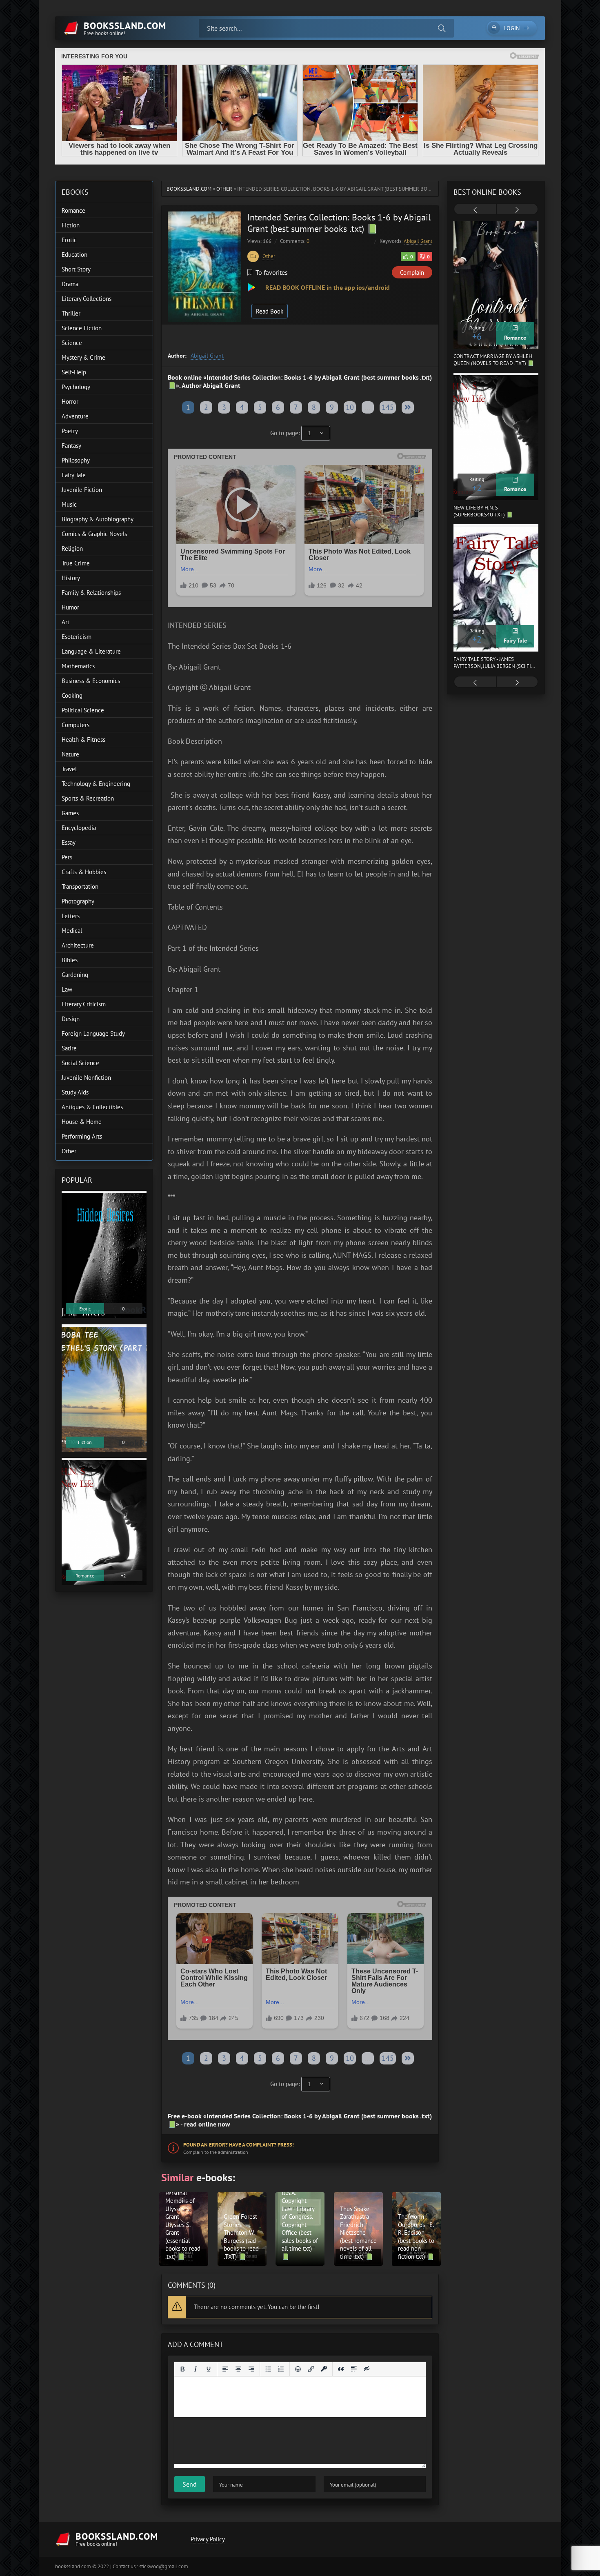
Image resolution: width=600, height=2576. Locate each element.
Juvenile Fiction (82, 490)
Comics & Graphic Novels (94, 534)
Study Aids (75, 1092)
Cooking (72, 695)
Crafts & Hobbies (84, 872)
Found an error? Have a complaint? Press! (239, 2145)
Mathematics (78, 666)
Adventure (75, 416)
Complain (412, 273)
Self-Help (74, 372)
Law (67, 989)
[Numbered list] (281, 2369)
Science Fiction (82, 328)
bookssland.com (189, 189)
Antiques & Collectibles (92, 1107)
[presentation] (475, 210)
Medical (72, 931)
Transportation (80, 886)
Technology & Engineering (96, 784)
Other (224, 189)
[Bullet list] (268, 2369)
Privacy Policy (208, 2539)
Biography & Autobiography (98, 519)
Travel (69, 769)
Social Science (80, 1063)
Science (72, 343)
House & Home (82, 1122)
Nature (70, 754)
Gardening (75, 975)
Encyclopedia (79, 828)
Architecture (78, 945)
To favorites (272, 272)
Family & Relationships (91, 593)
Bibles (70, 960)
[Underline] (209, 2369)
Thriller (71, 313)
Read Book (270, 311)
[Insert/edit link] (311, 2369)
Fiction (71, 225)
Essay (69, 842)
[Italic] (196, 2369)
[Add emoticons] (298, 2369)
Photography (78, 901)
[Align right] (251, 2369)
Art (66, 622)
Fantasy (71, 446)
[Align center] (238, 2369)
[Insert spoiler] (354, 2369)
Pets (67, 857)
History (71, 578)
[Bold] (182, 2369)
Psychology (76, 387)
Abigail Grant (418, 241)
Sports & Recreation (88, 798)
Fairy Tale (74, 475)
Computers (76, 725)
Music (69, 504)
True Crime (76, 563)
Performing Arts (82, 1136)
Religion (72, 548)
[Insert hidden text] (367, 2369)
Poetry (70, 431)
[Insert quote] (341, 2369)
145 (388, 407)
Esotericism (77, 637)
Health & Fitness (83, 740)
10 (350, 407)
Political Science (83, 710)
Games (70, 813)
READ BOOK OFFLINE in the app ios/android (327, 287)
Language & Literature (91, 651)
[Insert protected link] (324, 2369)
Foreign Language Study (93, 1033)
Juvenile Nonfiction (86, 1078)
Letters (71, 916)
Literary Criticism (84, 1004)
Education (74, 255)
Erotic (69, 240)
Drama (70, 284)
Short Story (76, 269)
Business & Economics (91, 681)
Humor (70, 607)
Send (190, 2484)
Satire (69, 1048)
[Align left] (225, 2369)
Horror (70, 402)
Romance (73, 210)
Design (71, 1019)
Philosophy (76, 460)
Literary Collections (87, 299)
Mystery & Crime (83, 357)
